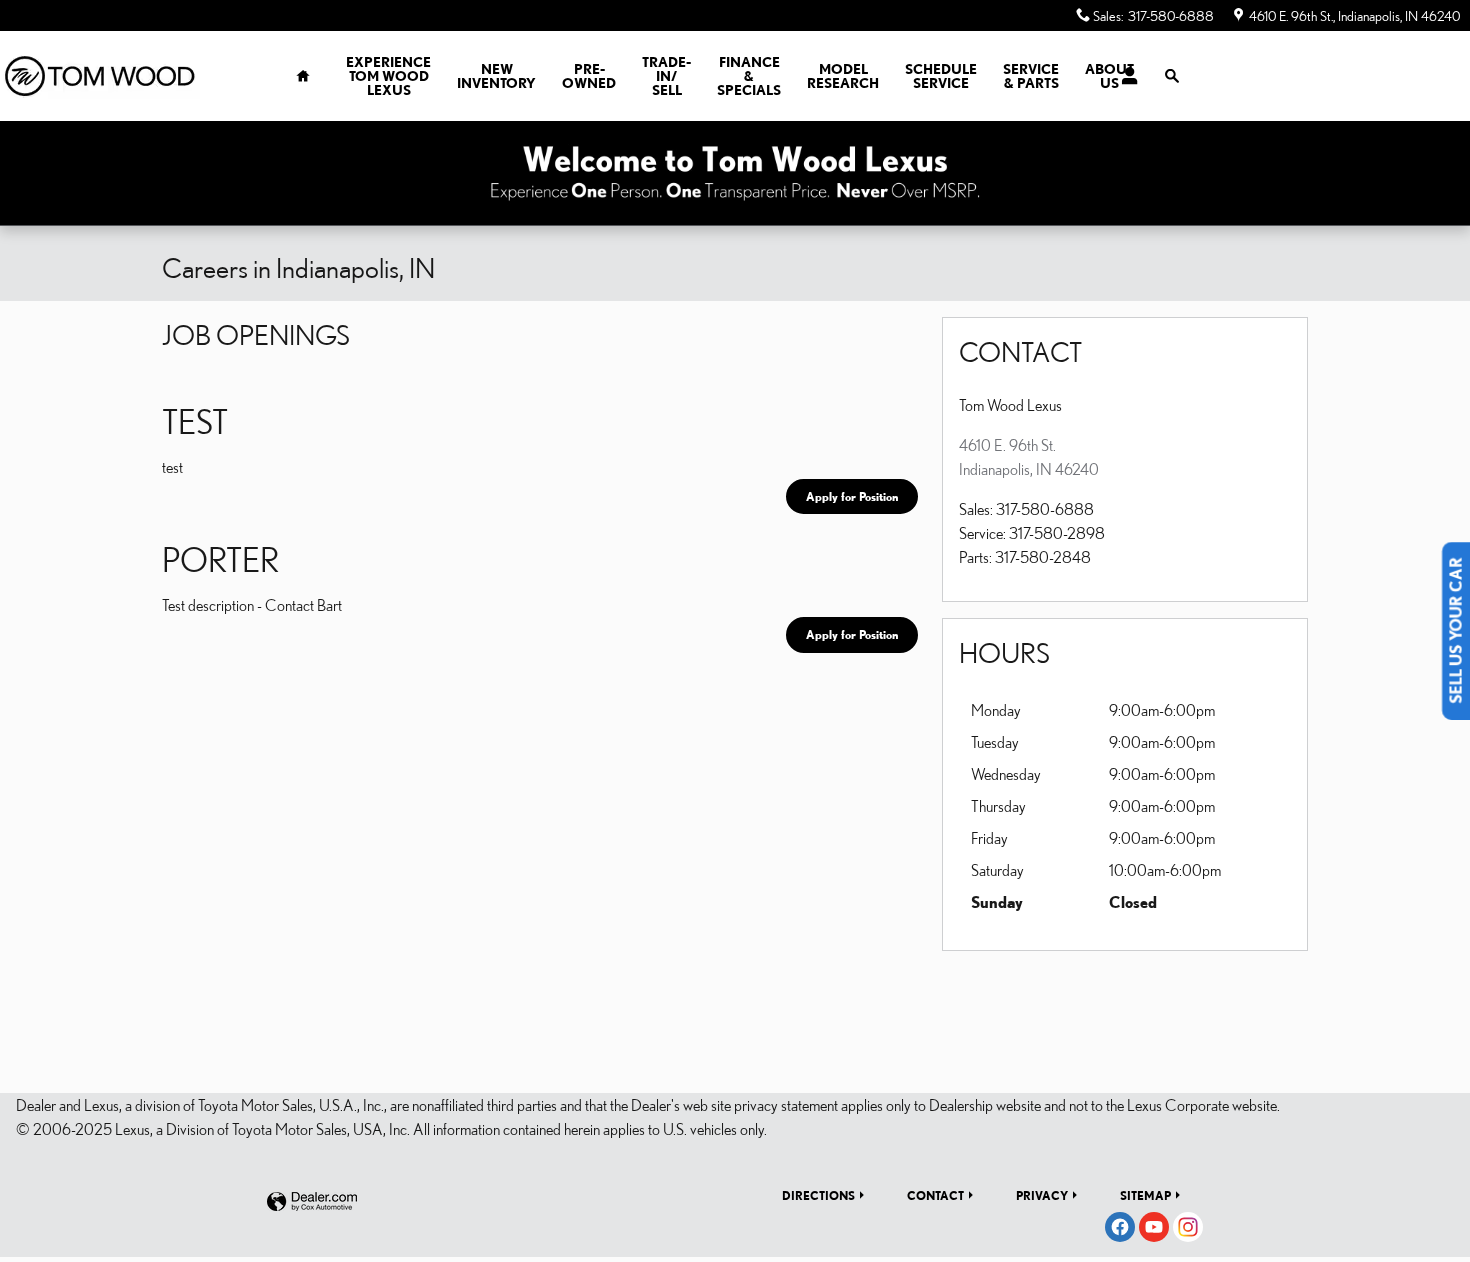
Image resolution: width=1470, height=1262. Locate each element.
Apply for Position (852, 496)
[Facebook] (1120, 1227)
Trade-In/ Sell (666, 76)
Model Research (843, 76)
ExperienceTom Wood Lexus (388, 76)
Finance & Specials (749, 76)
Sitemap (1145, 1195)
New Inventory (496, 76)
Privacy (1042, 1195)
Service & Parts (1031, 76)
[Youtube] (1154, 1227)
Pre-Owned (589, 76)
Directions (818, 1195)
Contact (935, 1195)
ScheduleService (941, 76)
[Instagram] (1188, 1227)
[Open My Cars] (1124, 76)
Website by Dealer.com (312, 1202)
